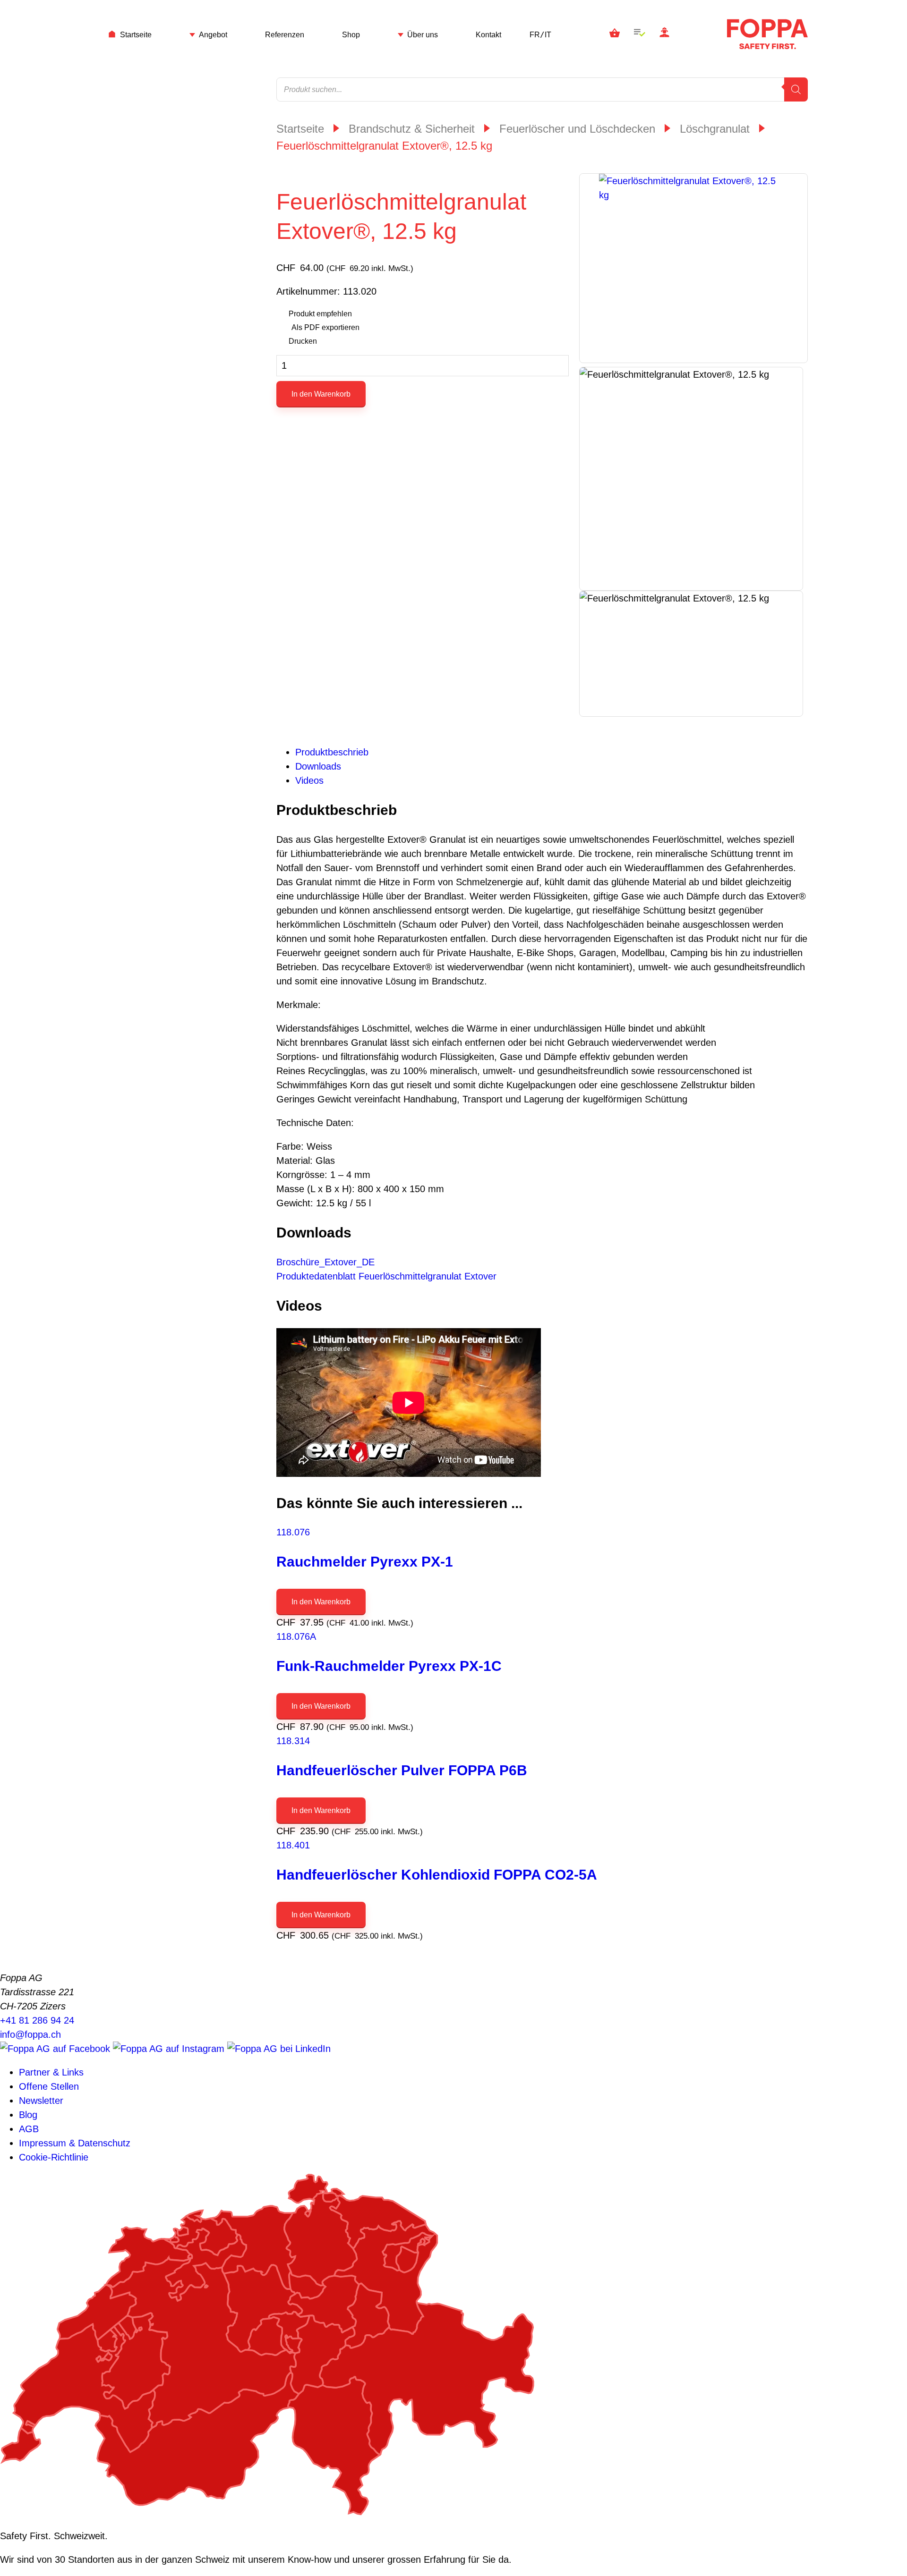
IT (548, 35)
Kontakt (488, 35)
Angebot (213, 35)
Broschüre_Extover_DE (325, 1262)
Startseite (136, 35)
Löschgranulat (715, 129)
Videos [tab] (309, 780)
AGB (29, 2129)
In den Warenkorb (321, 394)
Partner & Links (51, 2072)
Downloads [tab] (318, 766)
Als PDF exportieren (325, 327)
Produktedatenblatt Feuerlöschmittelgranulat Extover (386, 1276)
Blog (28, 2115)
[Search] (796, 89)
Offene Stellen (49, 2086)
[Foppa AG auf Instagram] (170, 2049)
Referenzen (285, 35)
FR (535, 35)
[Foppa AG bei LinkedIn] (279, 2049)
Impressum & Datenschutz (75, 2143)
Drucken (303, 341)
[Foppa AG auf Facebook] (56, 2049)
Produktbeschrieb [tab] (332, 752)
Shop (351, 35)
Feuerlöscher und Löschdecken (577, 129)
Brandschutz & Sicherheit (412, 129)
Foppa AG (767, 34)
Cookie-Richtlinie (54, 2157)
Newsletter (41, 2101)
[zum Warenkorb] (615, 34)
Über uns (423, 35)
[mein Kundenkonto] (664, 34)
